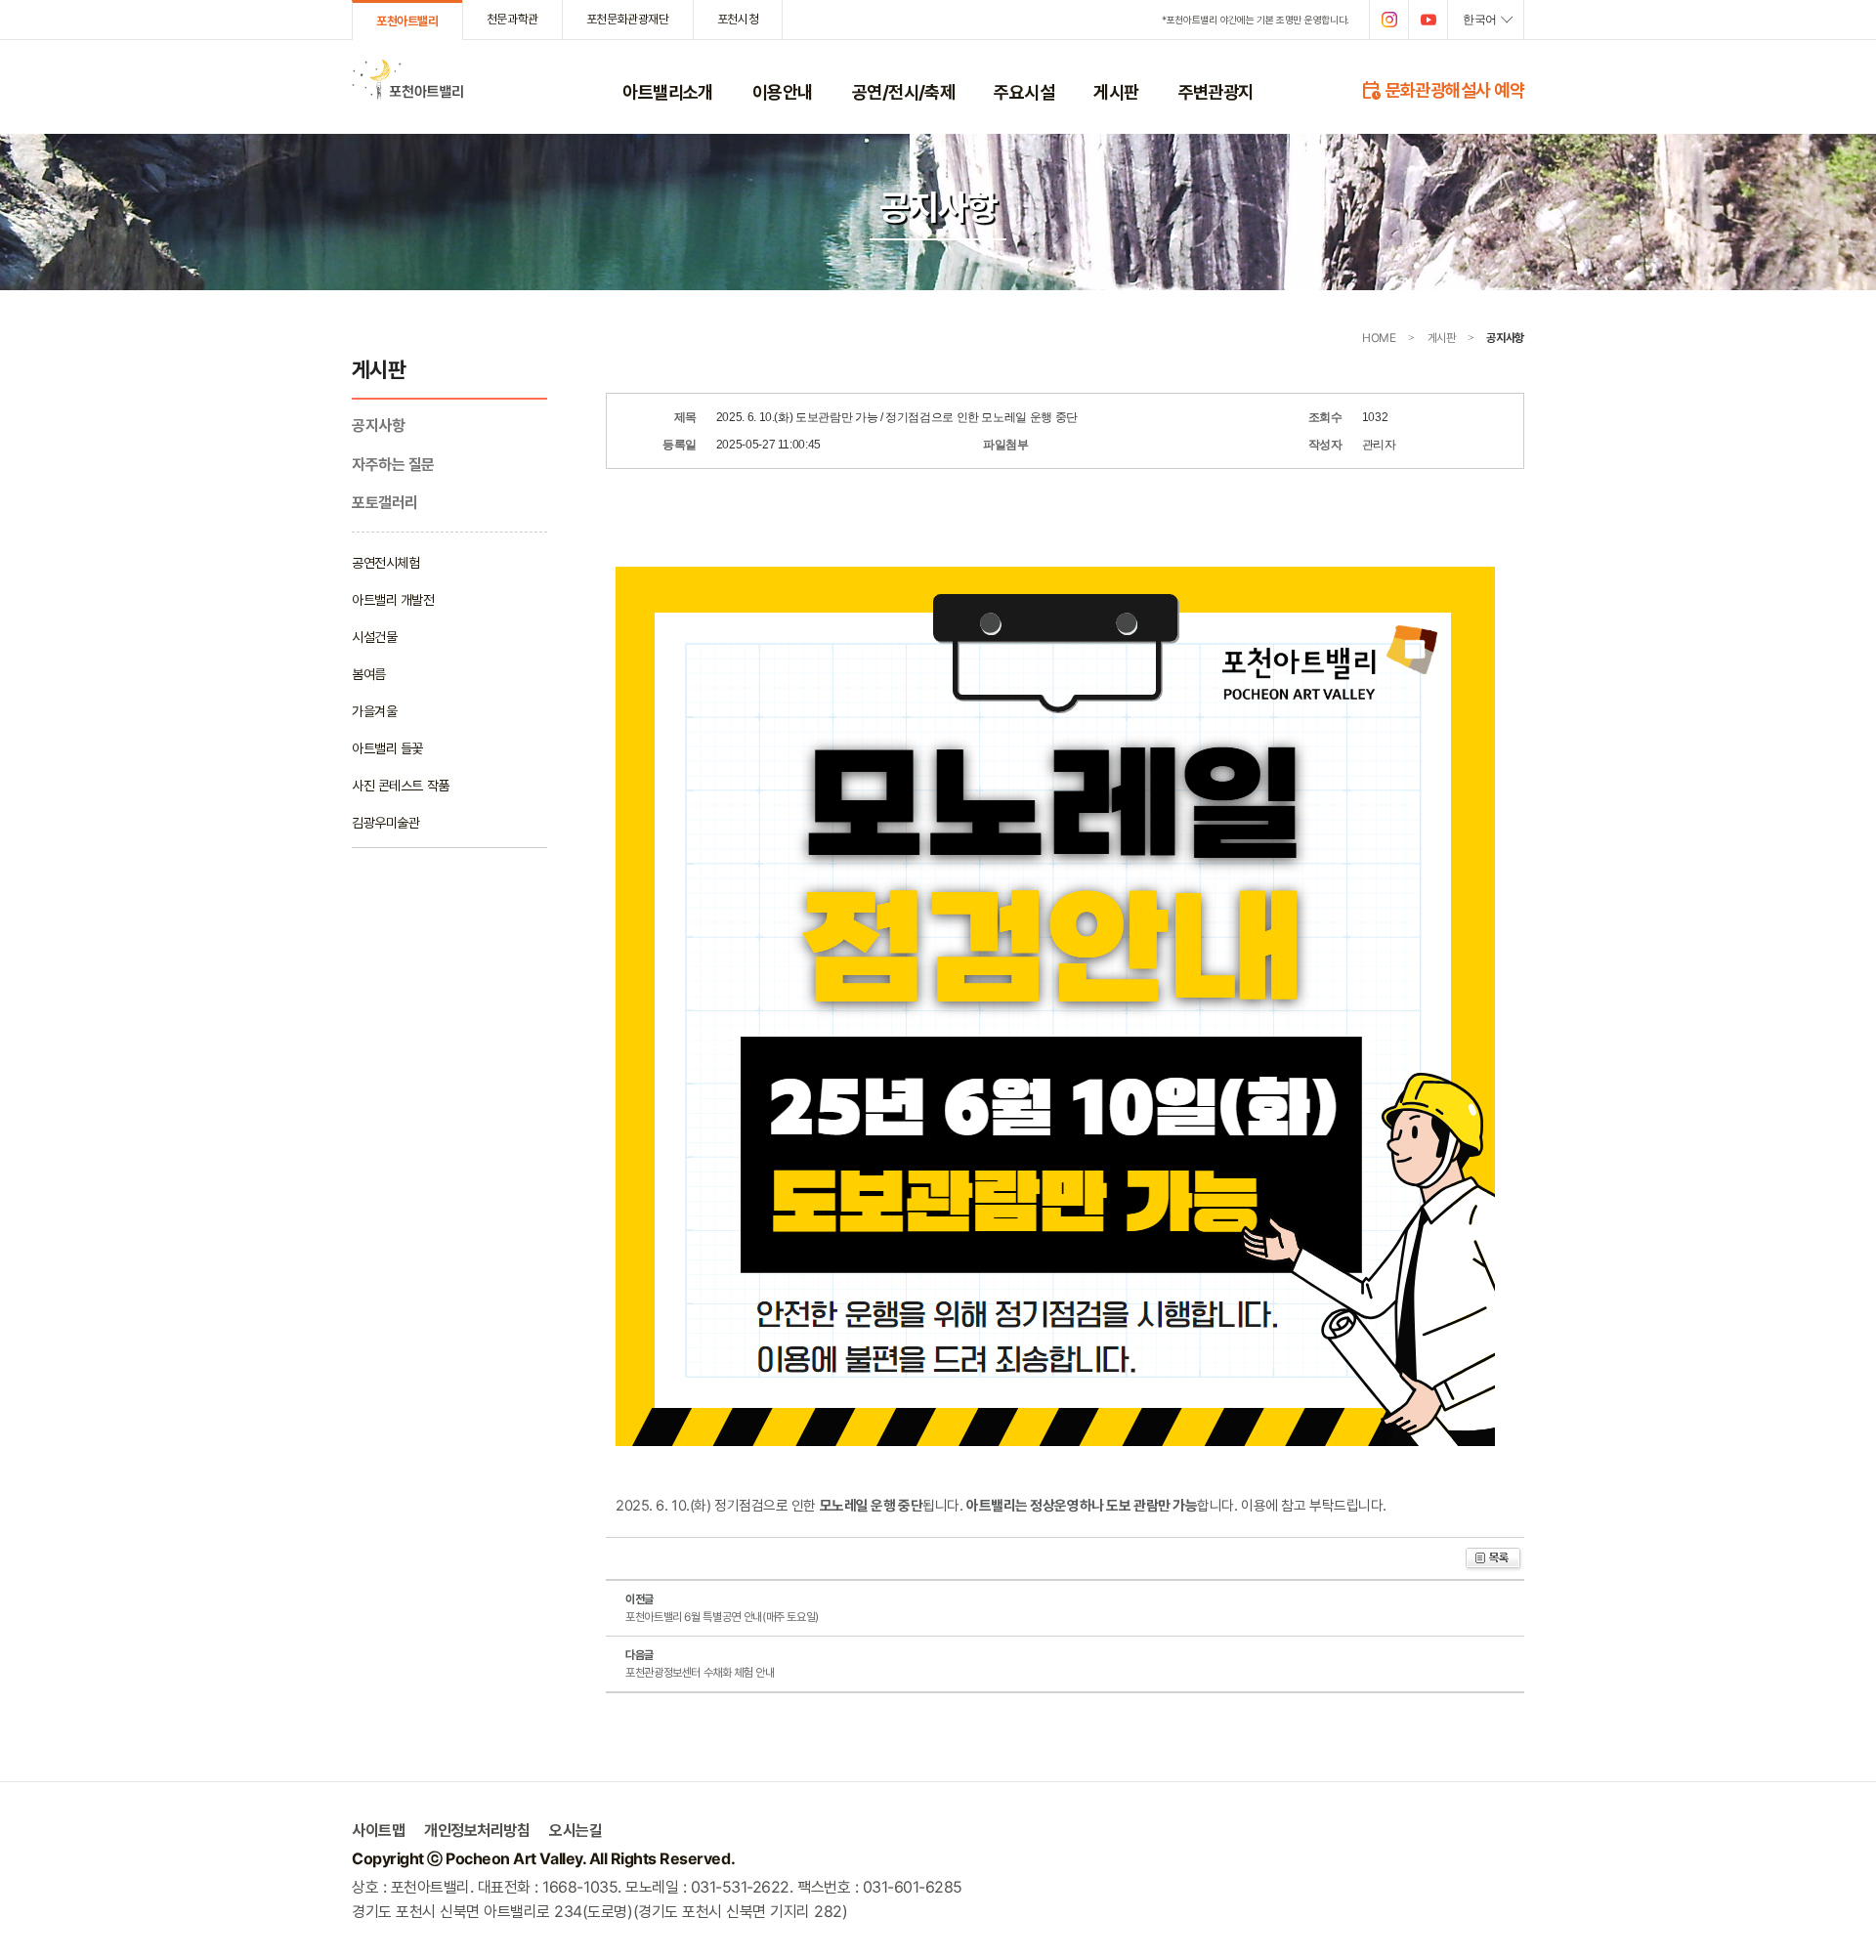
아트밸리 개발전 (393, 599)
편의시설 (1016, 151)
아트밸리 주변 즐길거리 (1238, 126)
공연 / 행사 (880, 126)
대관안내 (775, 227)
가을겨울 (374, 711)
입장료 (769, 126)
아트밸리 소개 (658, 151)
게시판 (1116, 92)
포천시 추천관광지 (1225, 151)
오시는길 (576, 1831)
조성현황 (645, 177)
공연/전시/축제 (904, 92)
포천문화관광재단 (628, 19)
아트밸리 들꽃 (387, 748)
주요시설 (1024, 92)
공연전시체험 (385, 562)
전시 (863, 177)
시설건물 (374, 637)
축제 (863, 151)
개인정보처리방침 (798, 277)
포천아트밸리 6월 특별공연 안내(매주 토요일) (722, 1617)
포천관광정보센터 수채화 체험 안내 (700, 1672)
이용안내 (783, 92)
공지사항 (1116, 126)
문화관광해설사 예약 (1442, 89)
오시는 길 (777, 177)
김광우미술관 (886, 201)
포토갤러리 (1122, 177)
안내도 (769, 201)
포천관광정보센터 (1039, 201)
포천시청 (738, 19)
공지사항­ (378, 426)
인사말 (640, 126)
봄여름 (369, 674)
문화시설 (1016, 177)
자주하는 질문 (1129, 151)
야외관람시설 (1028, 126)
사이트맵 (378, 1831)
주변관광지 (1216, 92)
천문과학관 (512, 19)
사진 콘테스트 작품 (401, 785)
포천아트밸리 (407, 21)
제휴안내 (775, 252)
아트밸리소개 (668, 92)
